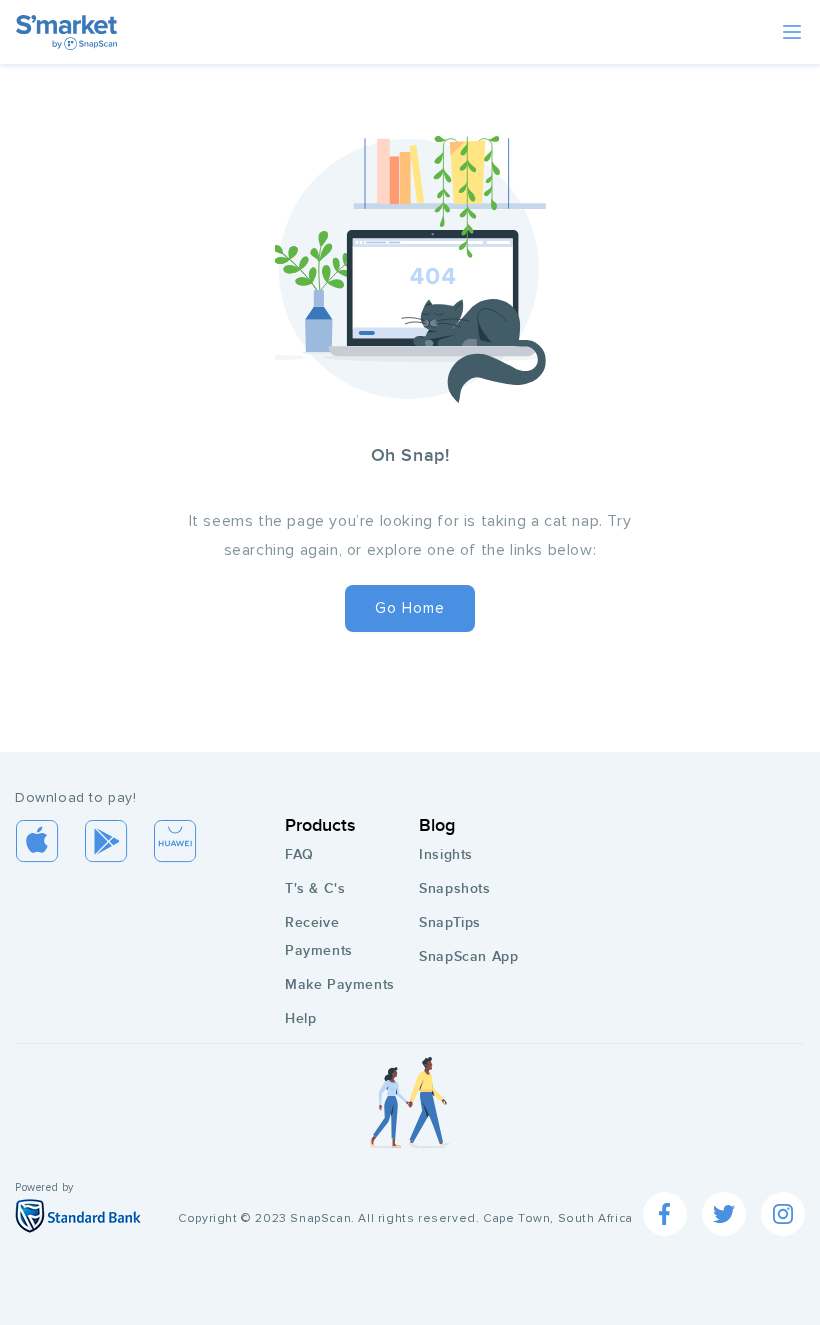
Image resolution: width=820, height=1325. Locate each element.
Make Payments (340, 984)
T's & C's (315, 888)
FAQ (299, 854)
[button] (792, 32)
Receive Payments (319, 936)
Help (300, 1018)
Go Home (410, 608)
